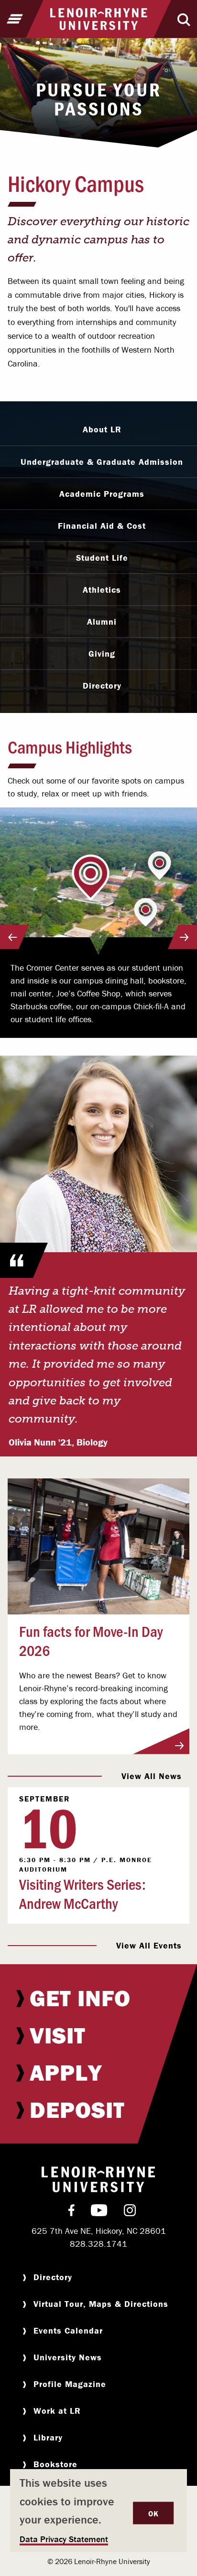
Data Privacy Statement (64, 2539)
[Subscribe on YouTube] (99, 2212)
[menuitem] (98, 1998)
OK (153, 2513)
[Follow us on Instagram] (130, 2212)
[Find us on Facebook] (71, 2212)
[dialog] (98, 2511)
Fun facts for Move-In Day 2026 (91, 1640)
